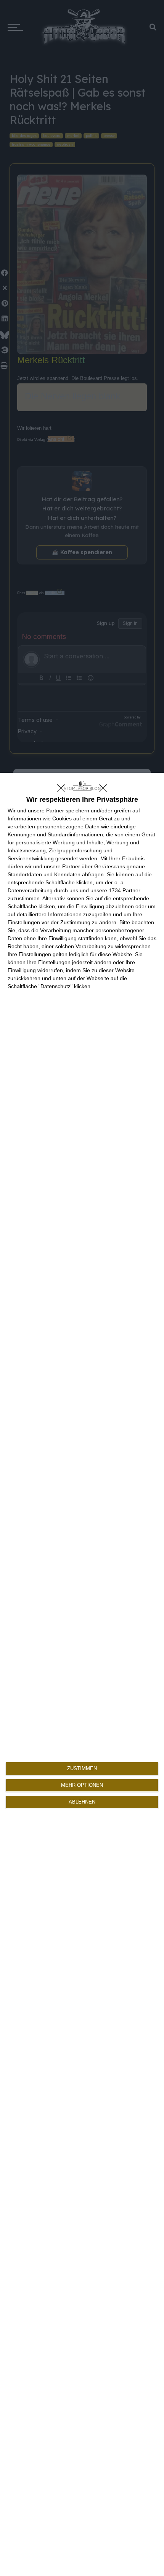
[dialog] (82, 1674)
